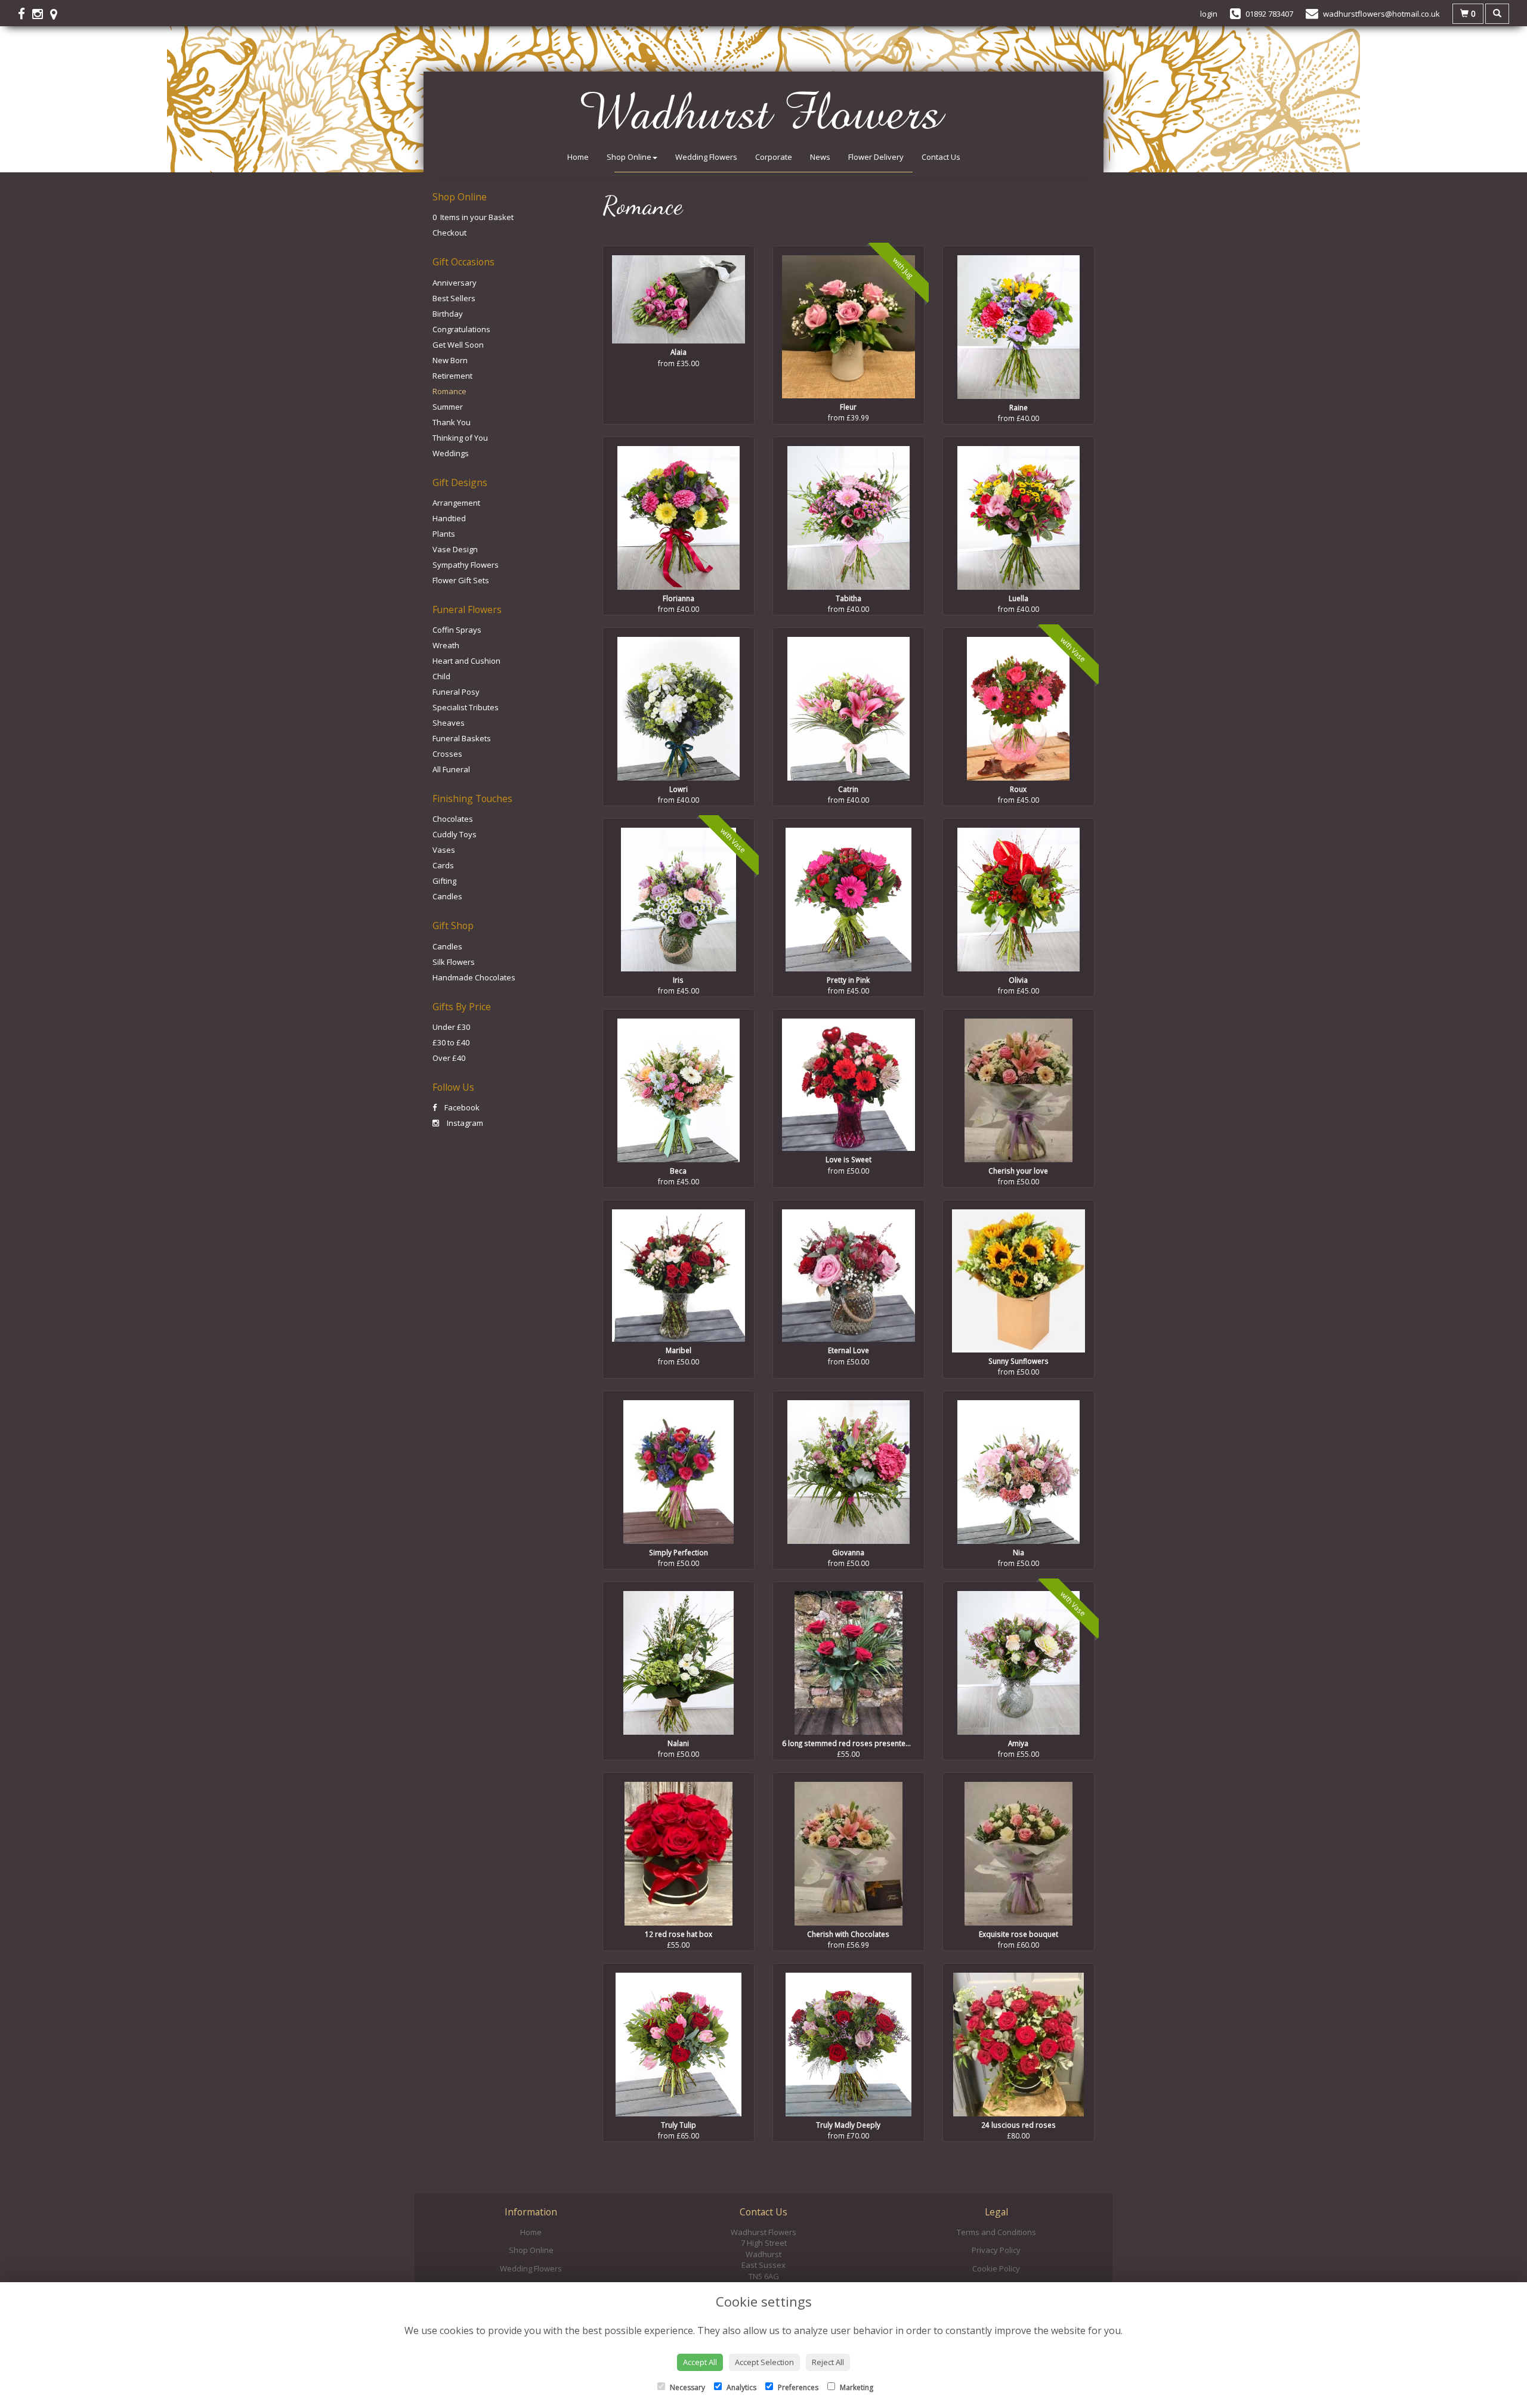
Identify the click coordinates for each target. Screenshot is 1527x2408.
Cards (443, 865)
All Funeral (451, 769)
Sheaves (449, 723)
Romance (449, 391)
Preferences (797, 2387)
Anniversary (455, 283)
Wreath (446, 645)
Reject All (828, 2362)
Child (441, 676)
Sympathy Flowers (466, 565)
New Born (450, 360)
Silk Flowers (454, 962)
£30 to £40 (451, 1042)
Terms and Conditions (996, 2232)
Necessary (687, 2387)
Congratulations (461, 329)
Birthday (448, 314)
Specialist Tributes (466, 707)
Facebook (461, 1107)
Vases (444, 850)
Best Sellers (454, 298)
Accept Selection (764, 2362)
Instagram (464, 1123)
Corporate (774, 157)
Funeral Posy (456, 692)
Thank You (452, 422)
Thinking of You (460, 438)
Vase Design (455, 549)
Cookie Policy (996, 2268)
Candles (447, 896)
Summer (448, 407)
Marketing (856, 2387)
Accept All (700, 2362)
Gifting (444, 881)
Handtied (449, 518)
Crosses (447, 754)
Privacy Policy (996, 2250)
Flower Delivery (876, 157)
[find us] (57, 14)
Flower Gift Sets (461, 580)
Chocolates (453, 819)
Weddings (451, 453)
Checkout (449, 233)
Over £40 (449, 1058)
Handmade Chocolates (474, 977)
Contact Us (941, 157)
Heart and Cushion (466, 661)
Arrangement (456, 503)
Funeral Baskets (462, 738)
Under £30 (451, 1027)
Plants (444, 534)
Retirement (452, 376)
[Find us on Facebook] (25, 14)
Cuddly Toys (455, 834)
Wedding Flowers (706, 157)
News (820, 157)
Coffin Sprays (457, 630)
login (1209, 14)
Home (578, 157)
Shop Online (629, 157)
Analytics (741, 2387)
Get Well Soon (458, 345)
